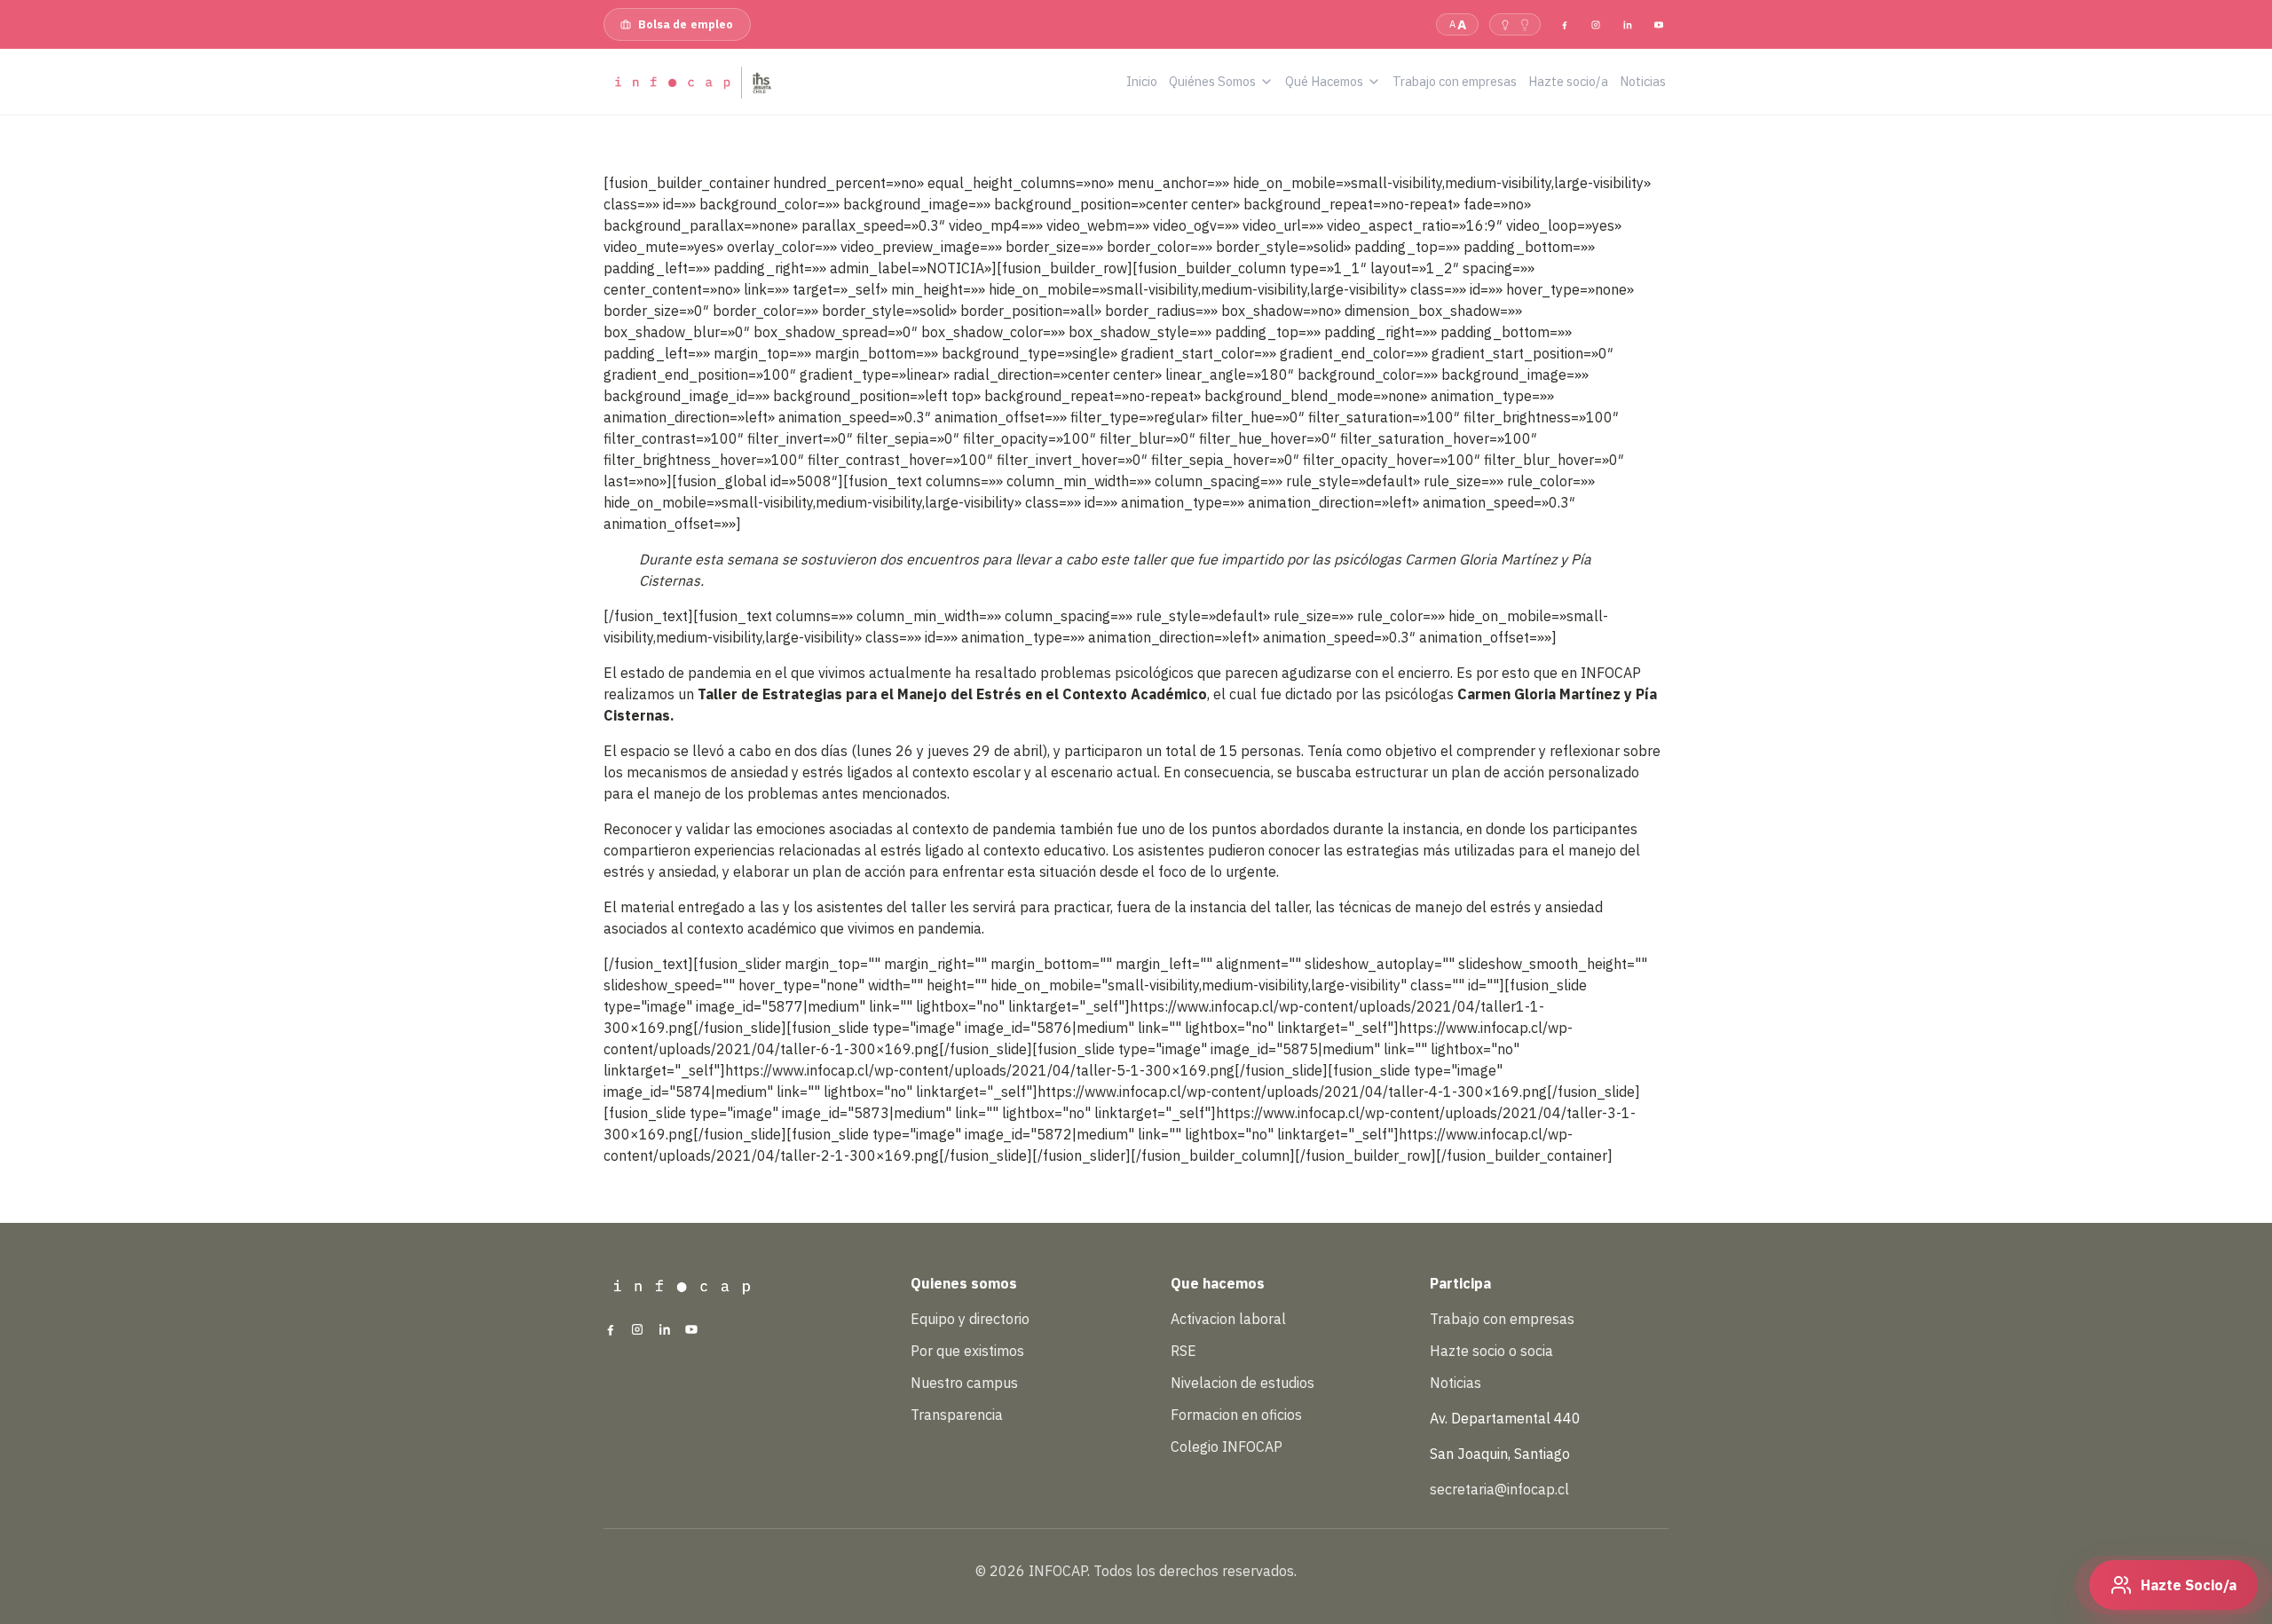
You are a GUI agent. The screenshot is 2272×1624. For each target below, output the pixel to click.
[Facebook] (1565, 24)
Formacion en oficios (1236, 1415)
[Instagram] (1596, 24)
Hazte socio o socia (1491, 1351)
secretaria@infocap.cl (1499, 1489)
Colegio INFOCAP (1227, 1447)
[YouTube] (1659, 24)
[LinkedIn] (1627, 24)
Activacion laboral (1228, 1319)
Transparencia (957, 1415)
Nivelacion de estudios (1242, 1383)
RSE (1183, 1351)
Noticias (1455, 1383)
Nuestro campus (964, 1383)
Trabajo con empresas (1502, 1319)
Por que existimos (967, 1351)
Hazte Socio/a (2189, 1585)
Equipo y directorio (970, 1319)
